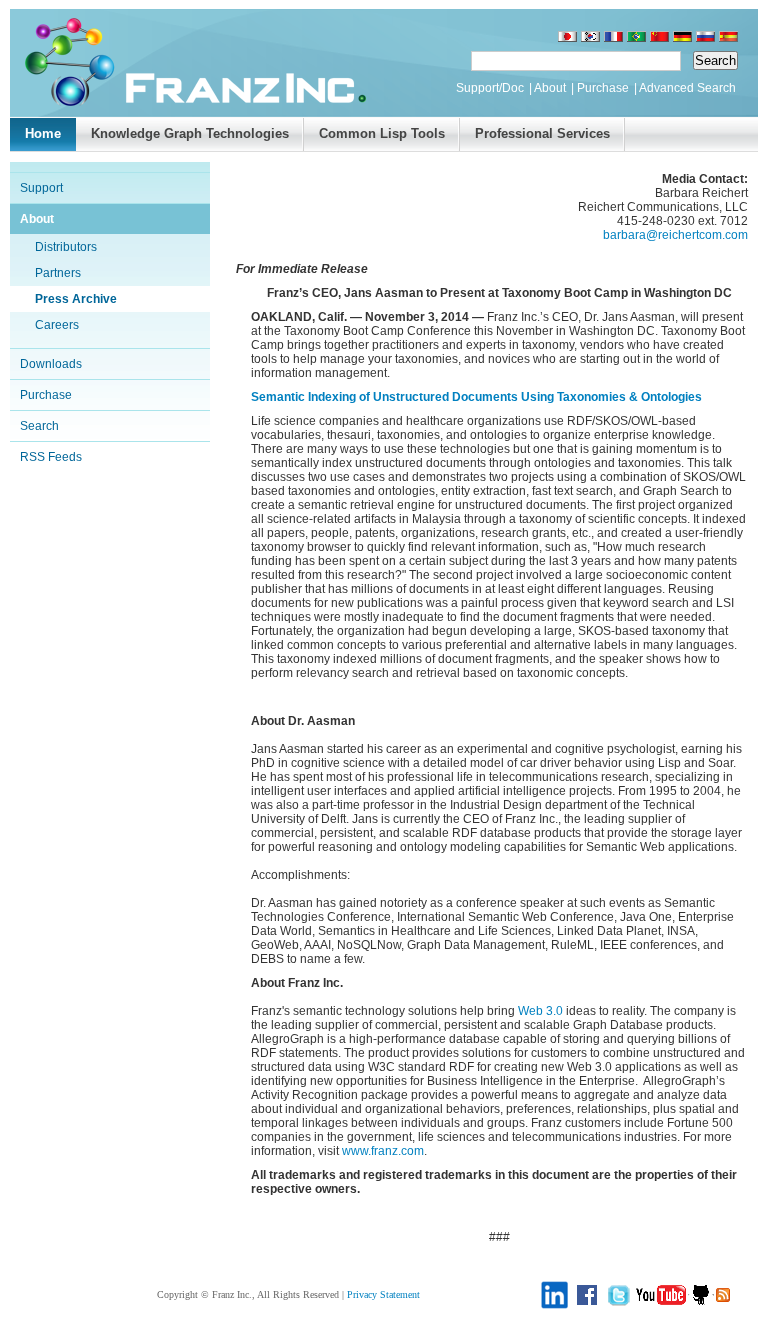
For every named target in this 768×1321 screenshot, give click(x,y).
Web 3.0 (540, 1011)
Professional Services (542, 133)
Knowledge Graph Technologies (190, 133)
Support (41, 188)
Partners (58, 273)
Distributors (66, 247)
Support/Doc (490, 88)
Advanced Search (687, 88)
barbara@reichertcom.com (675, 235)
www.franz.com (383, 1151)
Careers (57, 325)
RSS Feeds (51, 457)
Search (39, 426)
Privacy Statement (383, 1294)
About (550, 88)
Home (43, 133)
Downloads (51, 364)
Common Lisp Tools (382, 133)
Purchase (603, 88)
